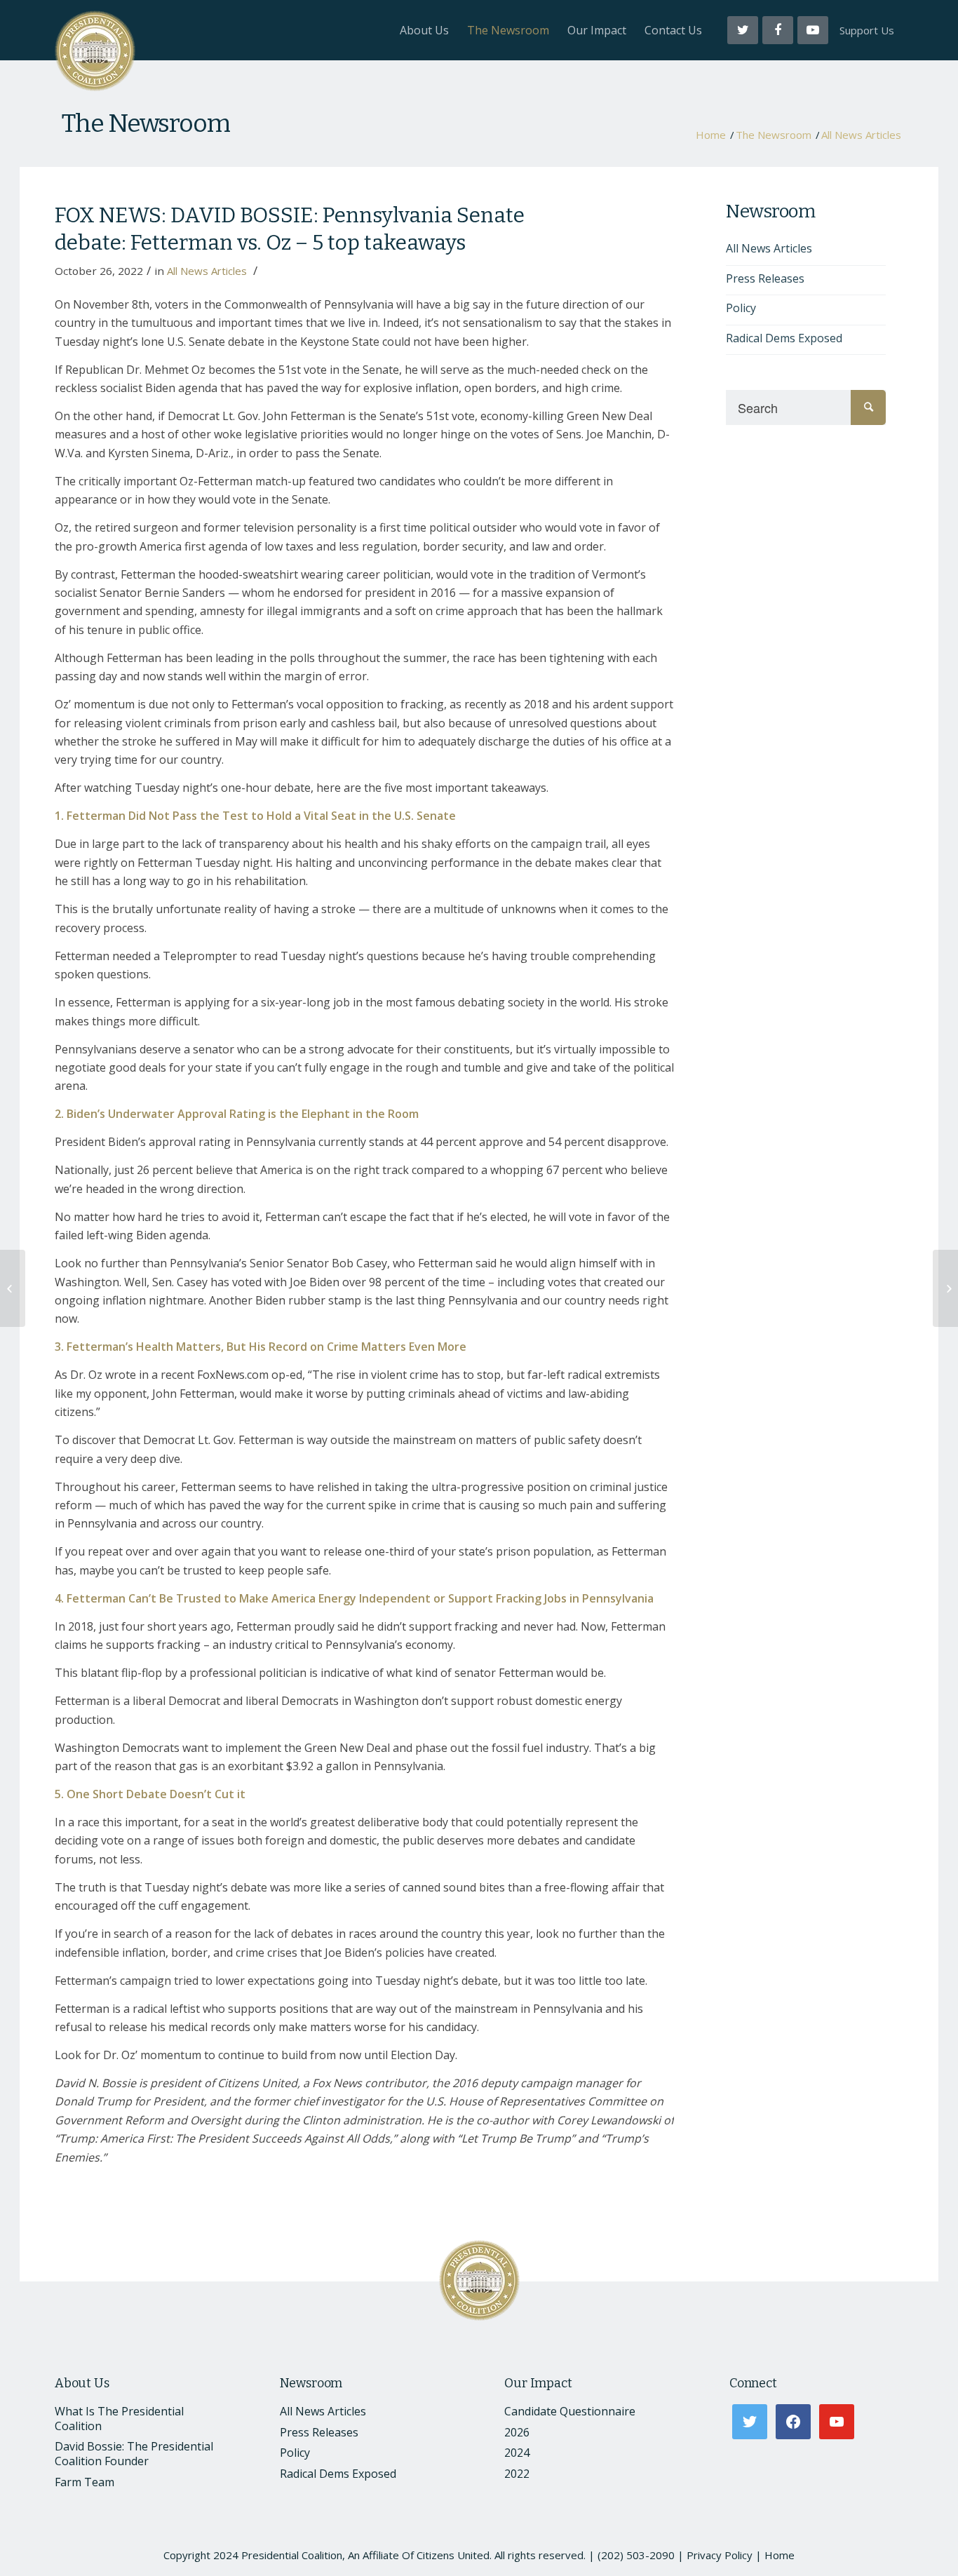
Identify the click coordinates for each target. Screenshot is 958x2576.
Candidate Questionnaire (570, 2411)
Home (711, 135)
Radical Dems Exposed (784, 338)
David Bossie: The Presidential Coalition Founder (134, 2454)
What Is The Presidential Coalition (119, 2419)
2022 (517, 2474)
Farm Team (85, 2482)
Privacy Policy (720, 2555)
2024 (517, 2453)
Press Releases (765, 278)
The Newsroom (146, 123)
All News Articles (861, 135)
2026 (517, 2432)
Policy (741, 308)
